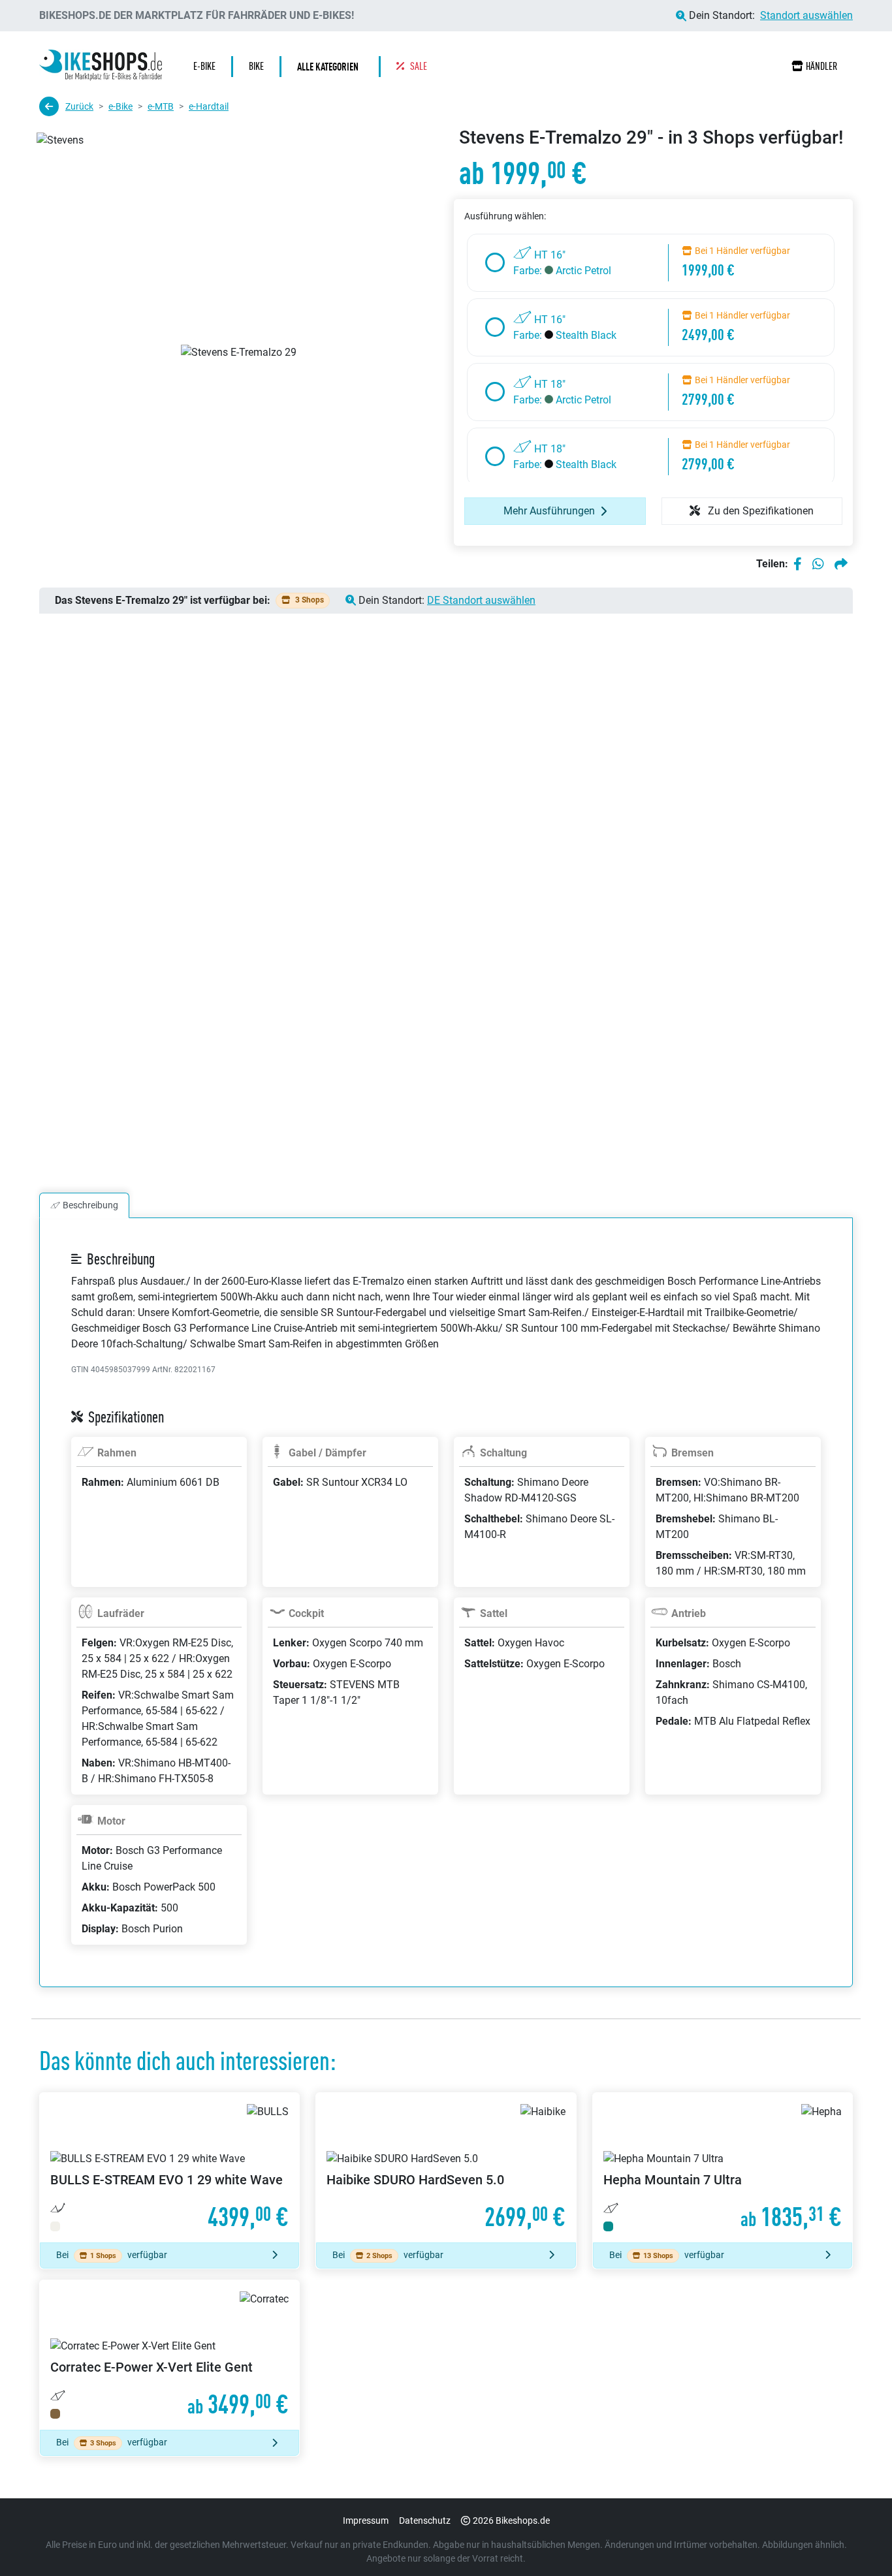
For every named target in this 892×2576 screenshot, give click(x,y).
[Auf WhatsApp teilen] (818, 564)
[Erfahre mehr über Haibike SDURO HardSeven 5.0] (446, 2168)
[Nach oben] (857, 2540)
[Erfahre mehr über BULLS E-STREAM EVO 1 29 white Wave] (169, 2168)
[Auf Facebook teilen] (798, 564)
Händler (821, 66)
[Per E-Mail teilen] (841, 564)
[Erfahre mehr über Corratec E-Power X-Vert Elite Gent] (169, 2355)
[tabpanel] (446, 1618)
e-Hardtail (209, 106)
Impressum (366, 2521)
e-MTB (161, 106)
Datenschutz (425, 2521)
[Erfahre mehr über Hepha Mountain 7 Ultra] (723, 2168)
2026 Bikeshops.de (511, 2521)
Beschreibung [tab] (90, 1205)
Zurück (79, 106)
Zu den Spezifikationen (759, 511)
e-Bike (120, 106)
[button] (331, 67)
